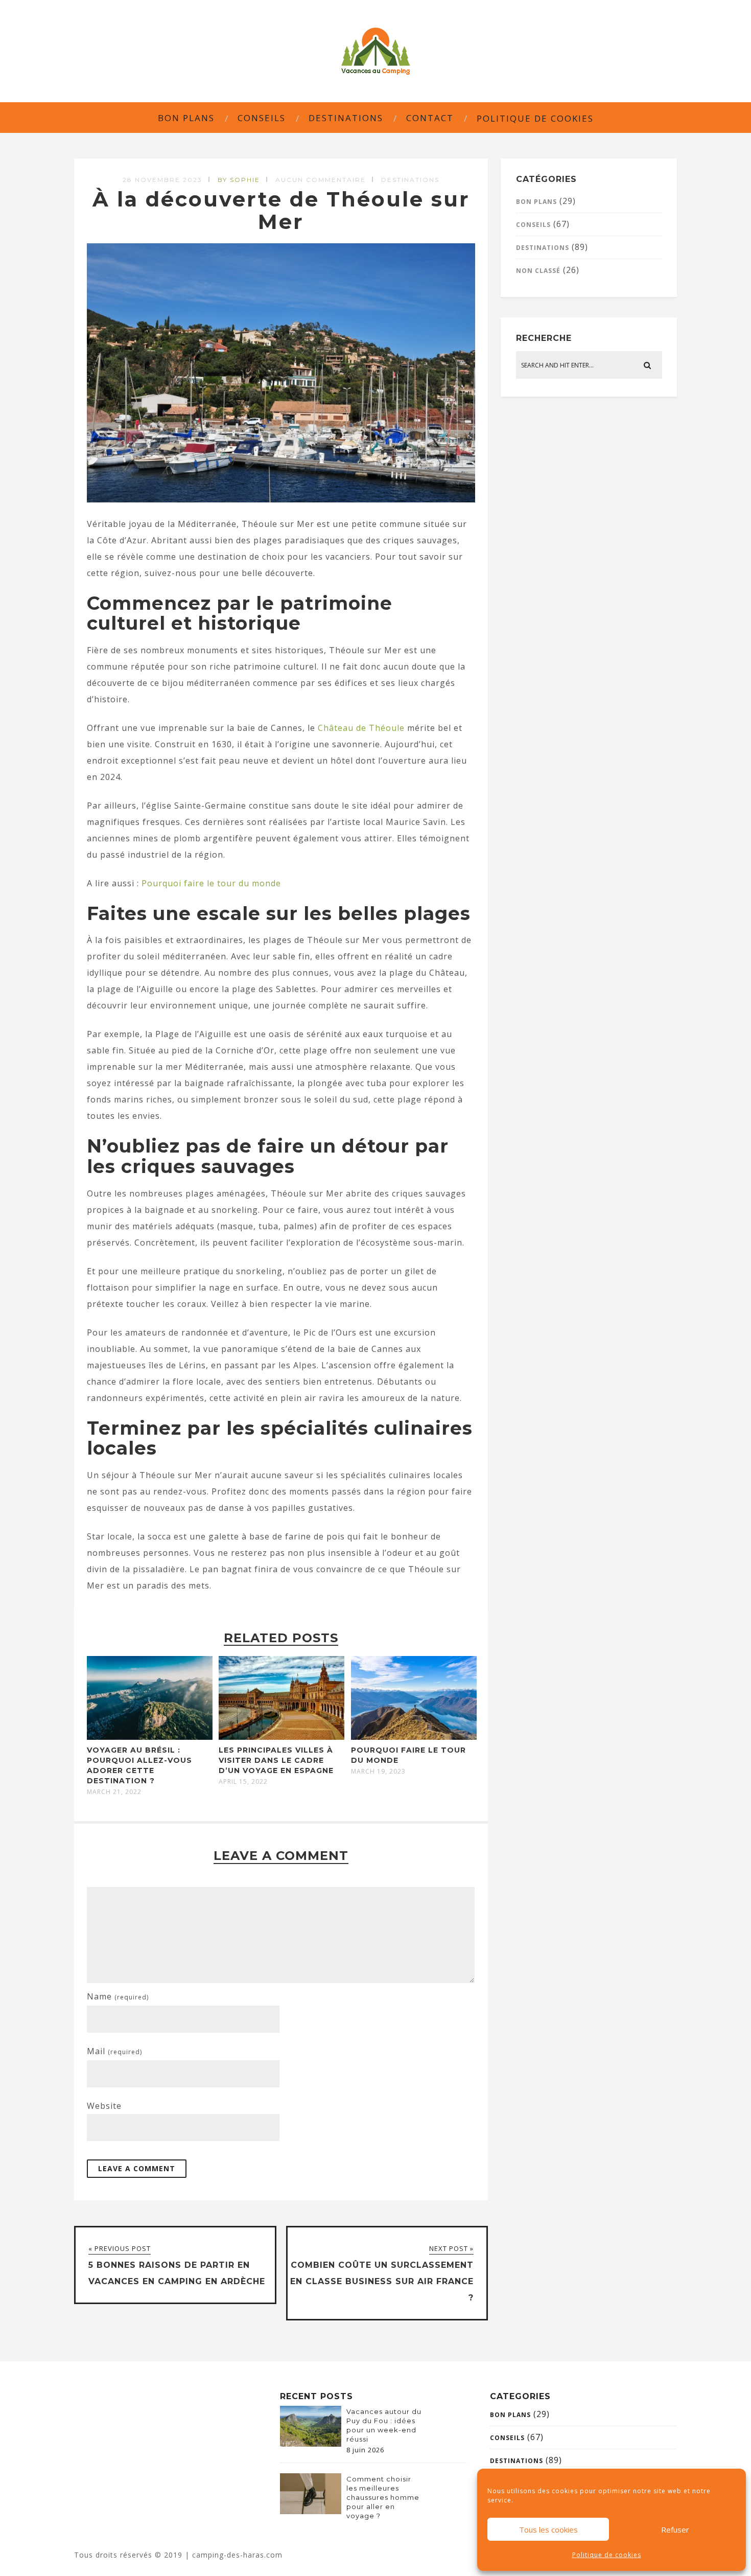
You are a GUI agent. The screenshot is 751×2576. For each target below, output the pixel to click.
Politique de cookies (607, 2555)
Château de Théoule (361, 728)
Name (118, 1996)
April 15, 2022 (243, 1782)
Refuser (675, 2529)
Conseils (262, 118)
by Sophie (239, 180)
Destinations (346, 118)
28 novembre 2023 (162, 180)
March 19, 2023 (378, 1772)
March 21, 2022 (114, 1792)
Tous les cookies (548, 2529)
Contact (430, 118)
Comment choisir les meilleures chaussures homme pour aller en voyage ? (383, 2497)
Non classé (538, 271)
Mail (114, 2051)
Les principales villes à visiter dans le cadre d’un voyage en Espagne (276, 1760)
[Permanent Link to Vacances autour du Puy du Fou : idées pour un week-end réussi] (311, 2444)
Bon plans (186, 118)
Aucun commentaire (321, 180)
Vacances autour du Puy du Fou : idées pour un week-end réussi (384, 2425)
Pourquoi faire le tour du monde (211, 883)
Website (104, 2106)
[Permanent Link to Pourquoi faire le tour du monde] (414, 1737)
